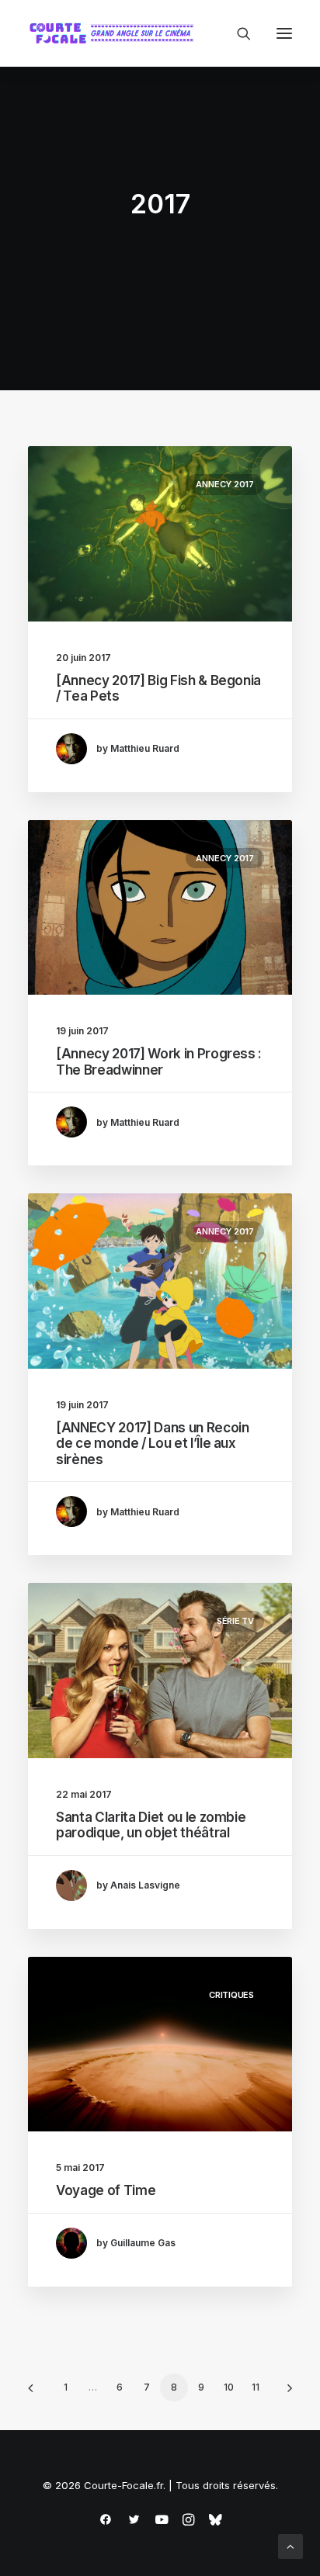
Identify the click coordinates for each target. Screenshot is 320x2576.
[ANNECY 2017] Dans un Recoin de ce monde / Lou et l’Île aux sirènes (152, 1444)
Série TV (235, 1621)
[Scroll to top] (290, 2545)
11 (256, 2387)
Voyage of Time (106, 2190)
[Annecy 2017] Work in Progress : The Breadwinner (159, 1061)
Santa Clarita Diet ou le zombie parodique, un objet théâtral (151, 1825)
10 (229, 2387)
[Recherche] (237, 33)
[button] (284, 33)
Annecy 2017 (225, 484)
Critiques (231, 1995)
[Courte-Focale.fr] (115, 33)
